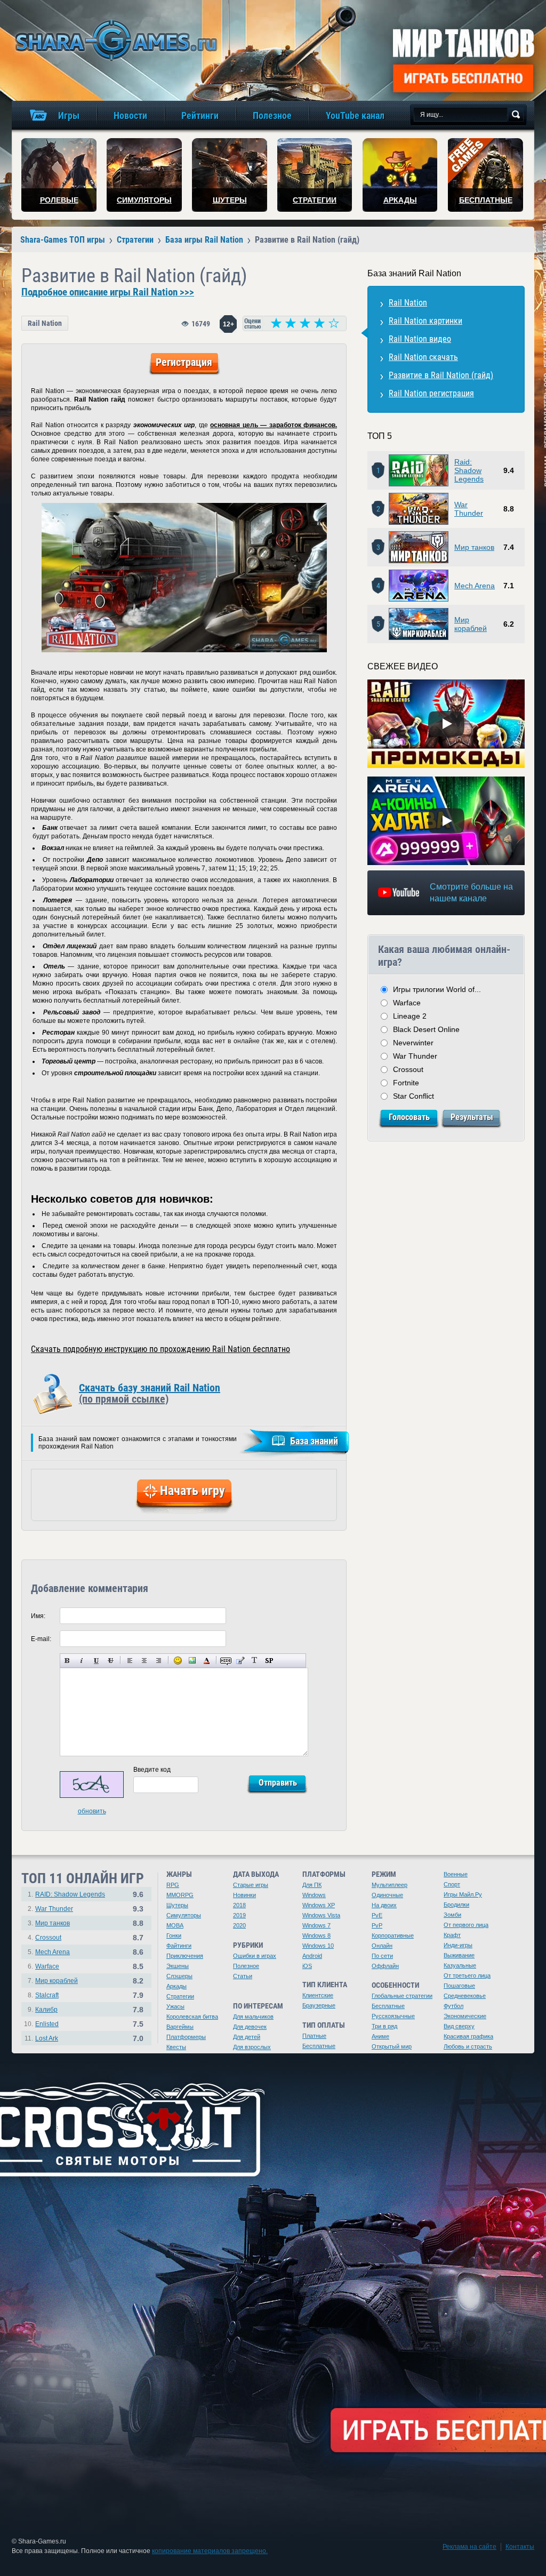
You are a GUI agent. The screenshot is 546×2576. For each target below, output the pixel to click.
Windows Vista (321, 1915)
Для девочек (250, 2027)
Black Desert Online (426, 1029)
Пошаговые (459, 1986)
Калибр (46, 2010)
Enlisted (47, 2024)
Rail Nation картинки (425, 321)
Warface (407, 1003)
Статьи (243, 1976)
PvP (377, 1925)
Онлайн (382, 1946)
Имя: (38, 1616)
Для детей (247, 2037)
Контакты (520, 2547)
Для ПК (312, 1885)
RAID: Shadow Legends (70, 1894)
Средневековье (465, 1996)
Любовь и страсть (468, 2046)
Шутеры (177, 1905)
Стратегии (180, 1996)
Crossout (408, 1069)
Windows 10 (318, 1946)
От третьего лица (467, 1975)
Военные (456, 1874)
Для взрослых (252, 2047)
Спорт (452, 1884)
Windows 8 (316, 1935)
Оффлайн (385, 1966)
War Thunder (469, 509)
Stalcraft (47, 1995)
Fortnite (406, 1083)
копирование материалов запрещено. (210, 2551)
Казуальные (460, 1965)
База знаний (314, 1441)
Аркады (176, 1986)
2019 (239, 1915)
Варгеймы (180, 2027)
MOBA (175, 1925)
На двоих (384, 1905)
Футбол (453, 2006)
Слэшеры (179, 1976)
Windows (314, 1895)
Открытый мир (392, 2046)
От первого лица (466, 1925)
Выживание (459, 1955)
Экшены (178, 1966)
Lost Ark (47, 2038)
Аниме (380, 2036)
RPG (173, 1885)
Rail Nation (45, 323)
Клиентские (318, 1995)
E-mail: (41, 1639)
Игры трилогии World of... (437, 989)
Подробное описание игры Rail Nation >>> (108, 292)
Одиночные (387, 1895)
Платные (314, 2036)
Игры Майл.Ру (463, 1894)
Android (312, 1956)
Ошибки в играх (255, 1956)
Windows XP (319, 1905)
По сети (382, 1956)
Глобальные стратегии (402, 1996)
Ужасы (175, 2006)
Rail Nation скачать (423, 357)
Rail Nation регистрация (431, 393)
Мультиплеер (390, 1885)
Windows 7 (316, 1925)
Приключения (185, 1956)
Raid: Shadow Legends (469, 470)
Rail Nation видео (420, 339)
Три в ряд (384, 2026)
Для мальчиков (253, 2017)
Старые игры (251, 1885)
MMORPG (180, 1895)
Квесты (176, 2047)
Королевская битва (192, 2017)
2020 (239, 1925)
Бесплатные (319, 2046)
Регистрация (184, 362)
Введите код (152, 1770)
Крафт (452, 1935)
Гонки (174, 1935)
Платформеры (186, 2037)
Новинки (244, 1895)
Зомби (452, 1915)
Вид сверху (459, 2026)
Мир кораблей (471, 624)
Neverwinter (413, 1043)
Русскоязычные (393, 2016)
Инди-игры (458, 1945)
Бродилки (456, 1905)
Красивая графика (468, 2036)
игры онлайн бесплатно (114, 40)
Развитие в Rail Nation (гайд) (441, 375)
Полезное (246, 1966)
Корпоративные (393, 1935)
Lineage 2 (410, 1016)
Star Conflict (413, 1096)
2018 (239, 1905)
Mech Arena (475, 586)
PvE (377, 1915)
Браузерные (319, 2005)
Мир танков (474, 547)
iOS (307, 1966)
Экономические (465, 2016)
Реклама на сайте (469, 2547)
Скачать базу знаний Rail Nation (150, 1393)
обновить (92, 1811)
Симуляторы (184, 1915)
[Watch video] (446, 724)
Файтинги (179, 1946)
